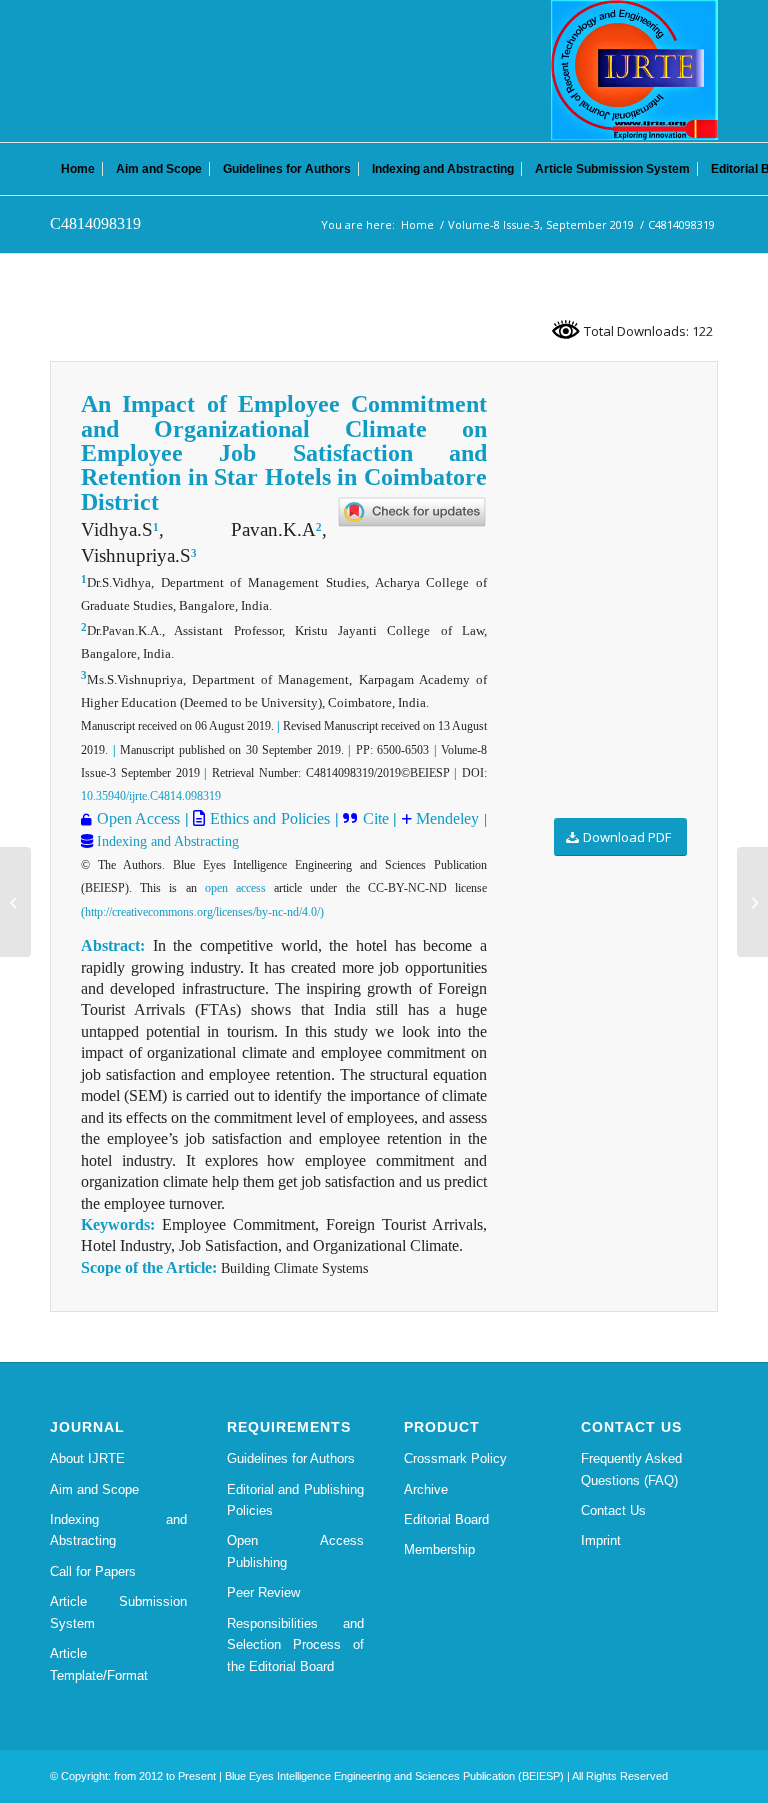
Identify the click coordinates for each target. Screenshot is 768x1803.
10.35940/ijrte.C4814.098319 (151, 796)
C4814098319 (95, 223)
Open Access (139, 818)
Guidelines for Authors (291, 1458)
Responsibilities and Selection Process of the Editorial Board (295, 1645)
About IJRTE (87, 1458)
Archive (426, 1489)
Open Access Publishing (295, 1551)
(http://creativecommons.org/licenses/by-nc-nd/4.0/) (202, 912)
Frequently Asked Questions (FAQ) (631, 1469)
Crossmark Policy (455, 1458)
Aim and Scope (94, 1489)
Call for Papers (93, 1571)
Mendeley (446, 818)
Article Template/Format (99, 1664)
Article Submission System (118, 1612)
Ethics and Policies (267, 818)
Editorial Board (446, 1519)
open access (235, 888)
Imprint (601, 1540)
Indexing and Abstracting (166, 841)
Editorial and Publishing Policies (295, 1500)
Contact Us (613, 1510)
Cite (376, 818)
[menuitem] (78, 169)
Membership (439, 1549)
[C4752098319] (15, 902)
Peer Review (263, 1592)
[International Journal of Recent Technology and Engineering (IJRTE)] (634, 70)
